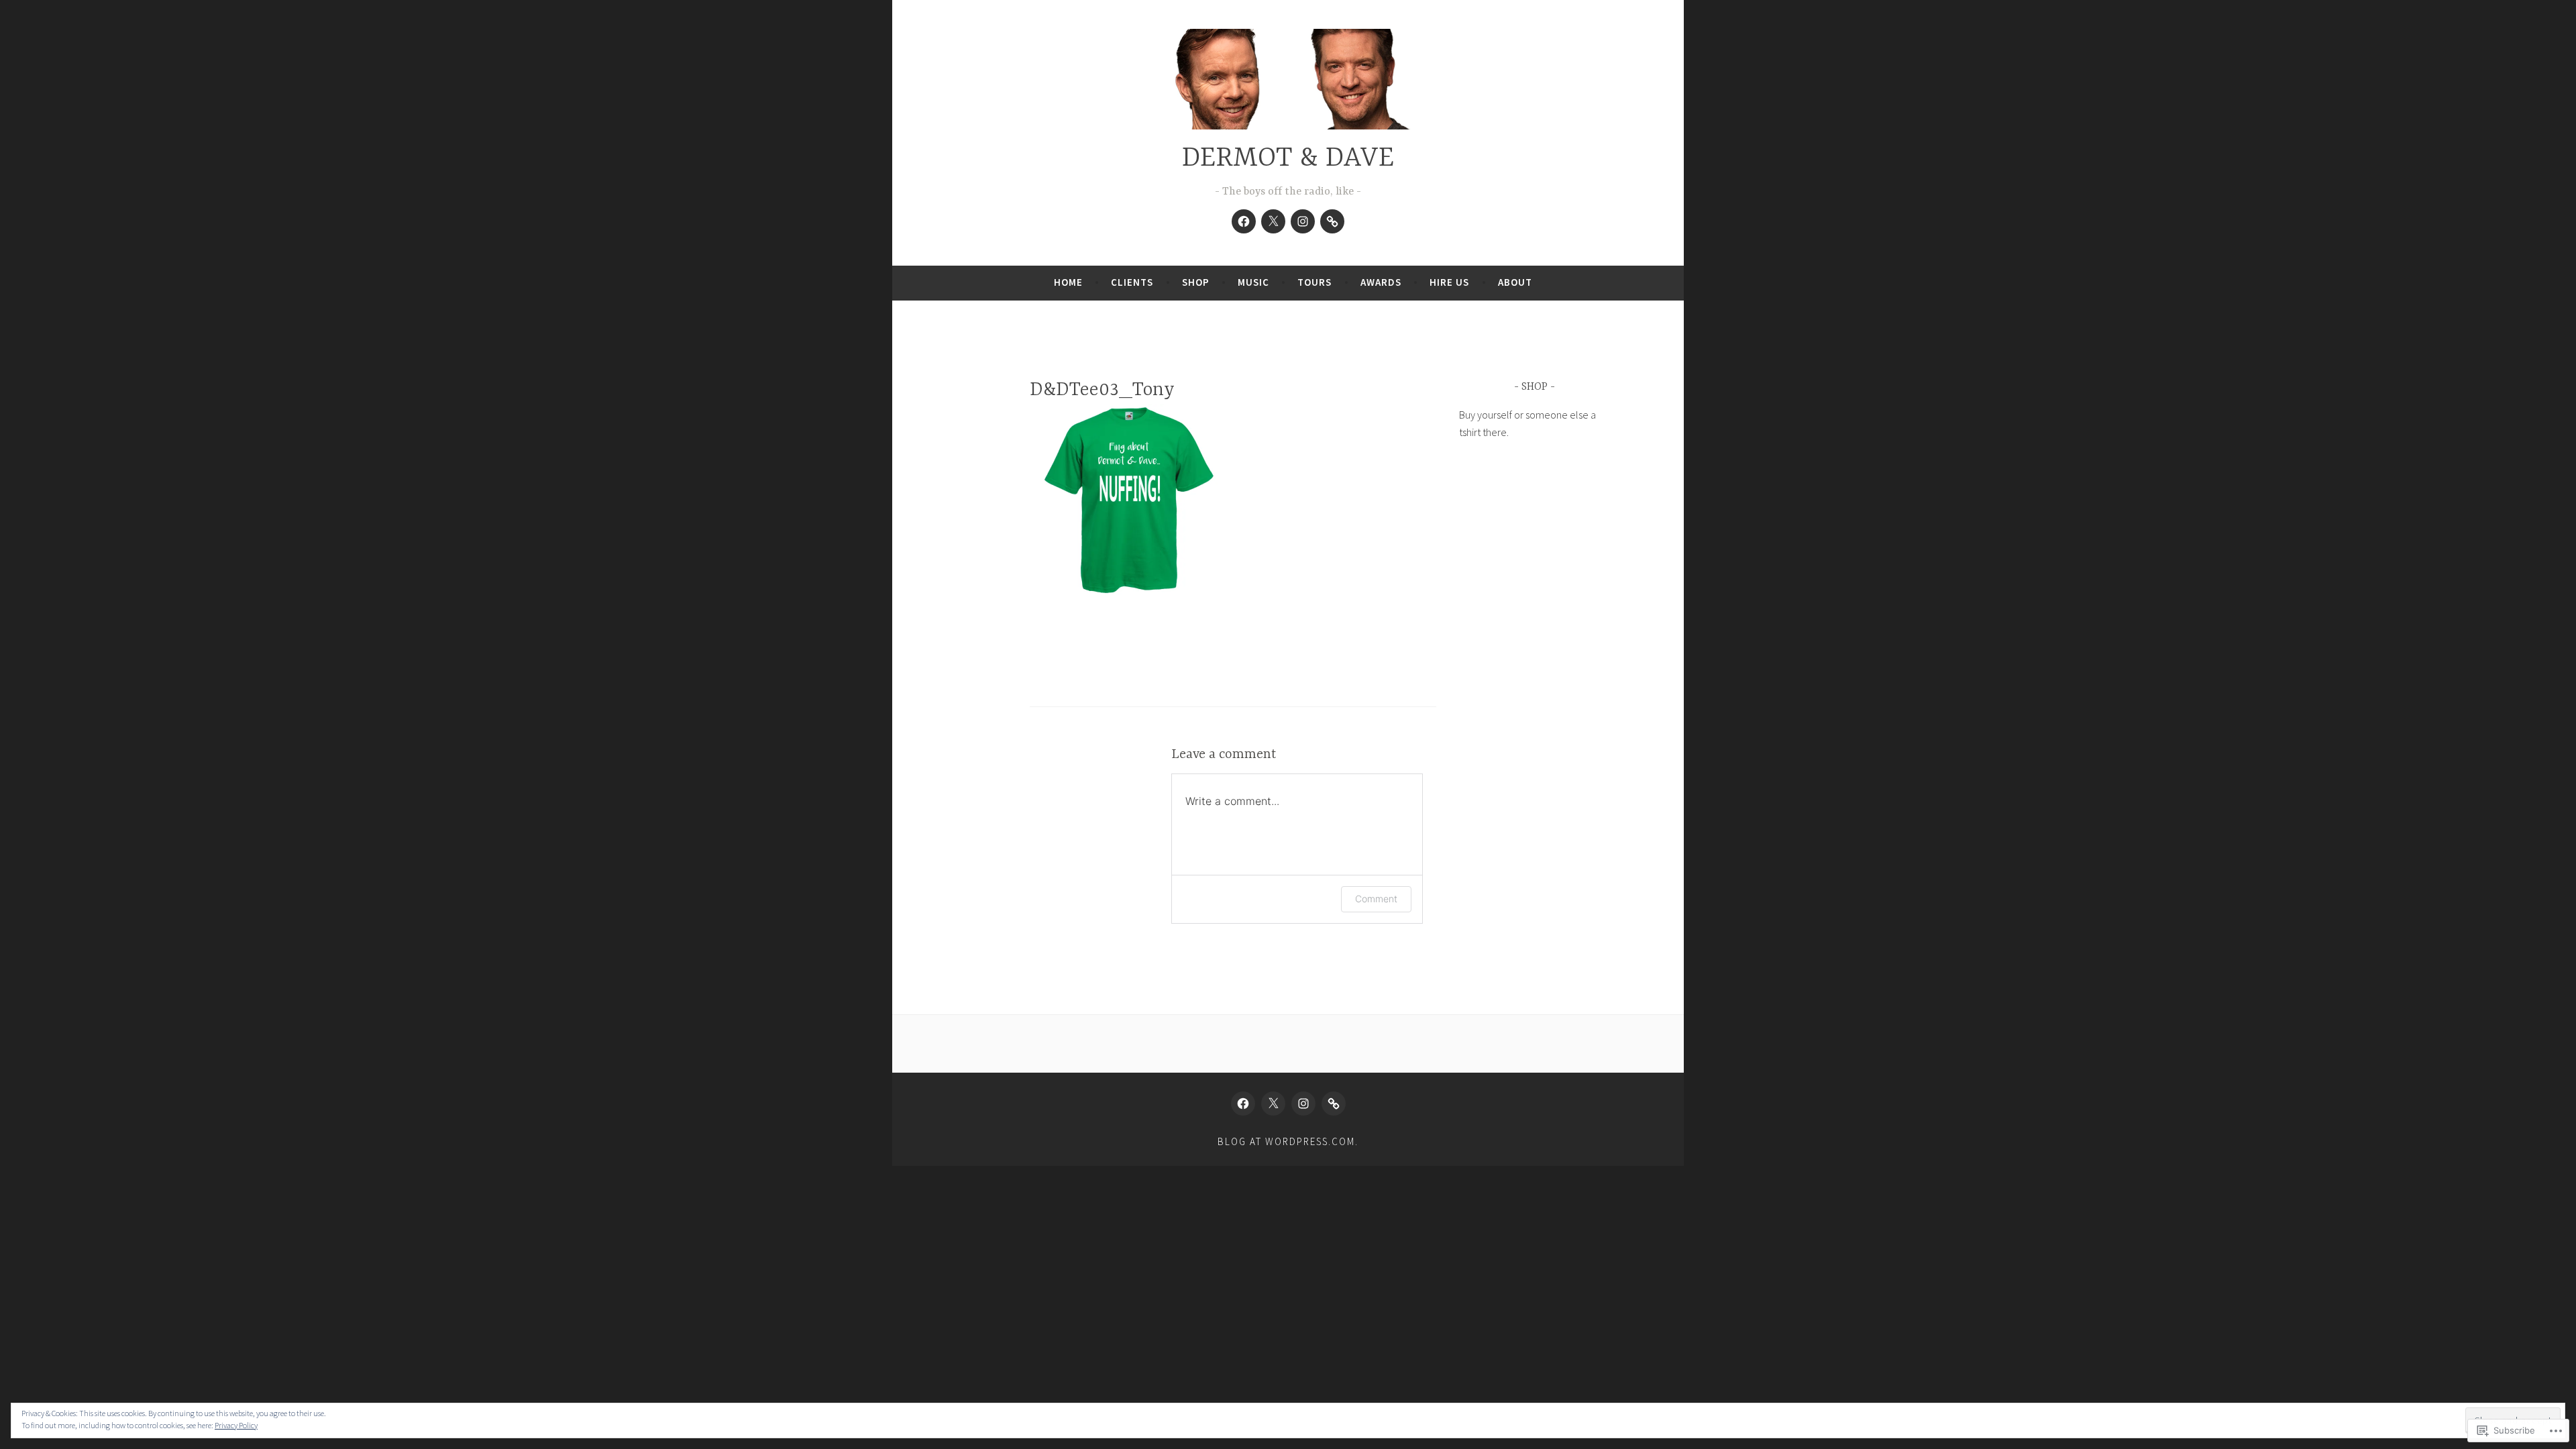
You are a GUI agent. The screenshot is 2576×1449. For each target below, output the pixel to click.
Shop (1196, 282)
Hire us (1449, 282)
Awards (1381, 282)
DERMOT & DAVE (1288, 159)
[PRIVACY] (1332, 221)
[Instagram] (1303, 221)
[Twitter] (1273, 221)
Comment (1376, 899)
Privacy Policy (236, 1425)
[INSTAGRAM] (1303, 1104)
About (1515, 282)
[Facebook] (1244, 221)
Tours (1314, 282)
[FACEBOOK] (1243, 1104)
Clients (1132, 282)
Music (1253, 282)
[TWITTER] (1273, 1104)
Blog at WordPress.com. (1288, 1141)
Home (1068, 282)
